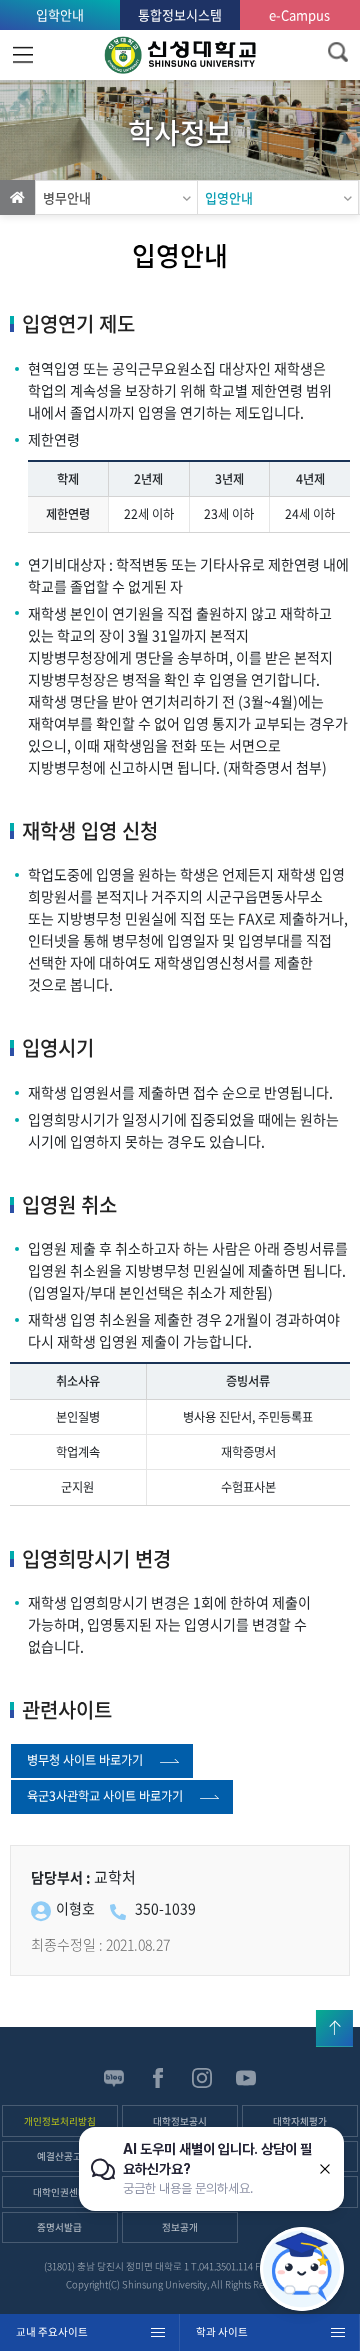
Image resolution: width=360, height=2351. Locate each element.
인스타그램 (202, 2078)
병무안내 (67, 197)
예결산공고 (59, 2156)
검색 (337, 52)
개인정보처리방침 (60, 2121)
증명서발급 (59, 2227)
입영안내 (229, 197)
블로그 (114, 2078)
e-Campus (299, 14)
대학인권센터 (60, 2192)
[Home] (17, 197)
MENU (22, 55)
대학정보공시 (180, 2121)
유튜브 (246, 2078)
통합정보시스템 (180, 14)
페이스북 (158, 2078)
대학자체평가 (300, 2121)
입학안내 (60, 14)
